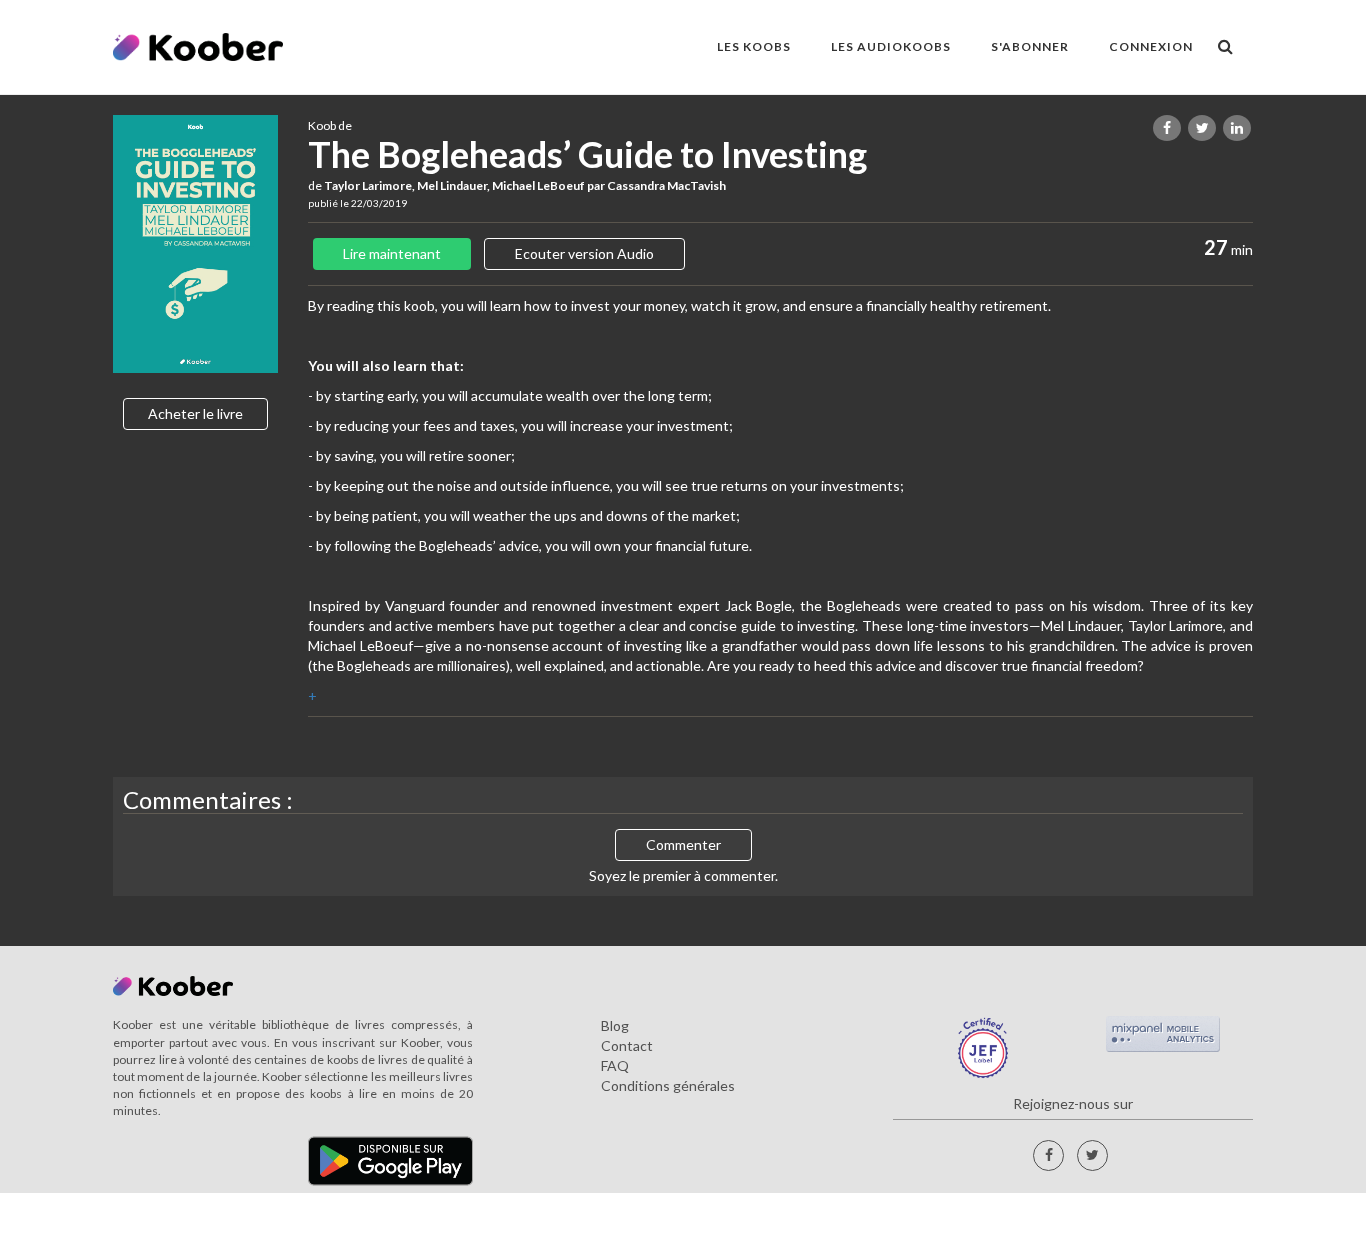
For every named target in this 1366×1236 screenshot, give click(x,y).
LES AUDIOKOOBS (891, 46)
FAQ (615, 1065)
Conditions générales (668, 1085)
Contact (627, 1045)
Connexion (1151, 46)
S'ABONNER (1030, 46)
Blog (615, 1025)
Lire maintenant (392, 253)
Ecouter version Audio (584, 253)
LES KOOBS (754, 46)
